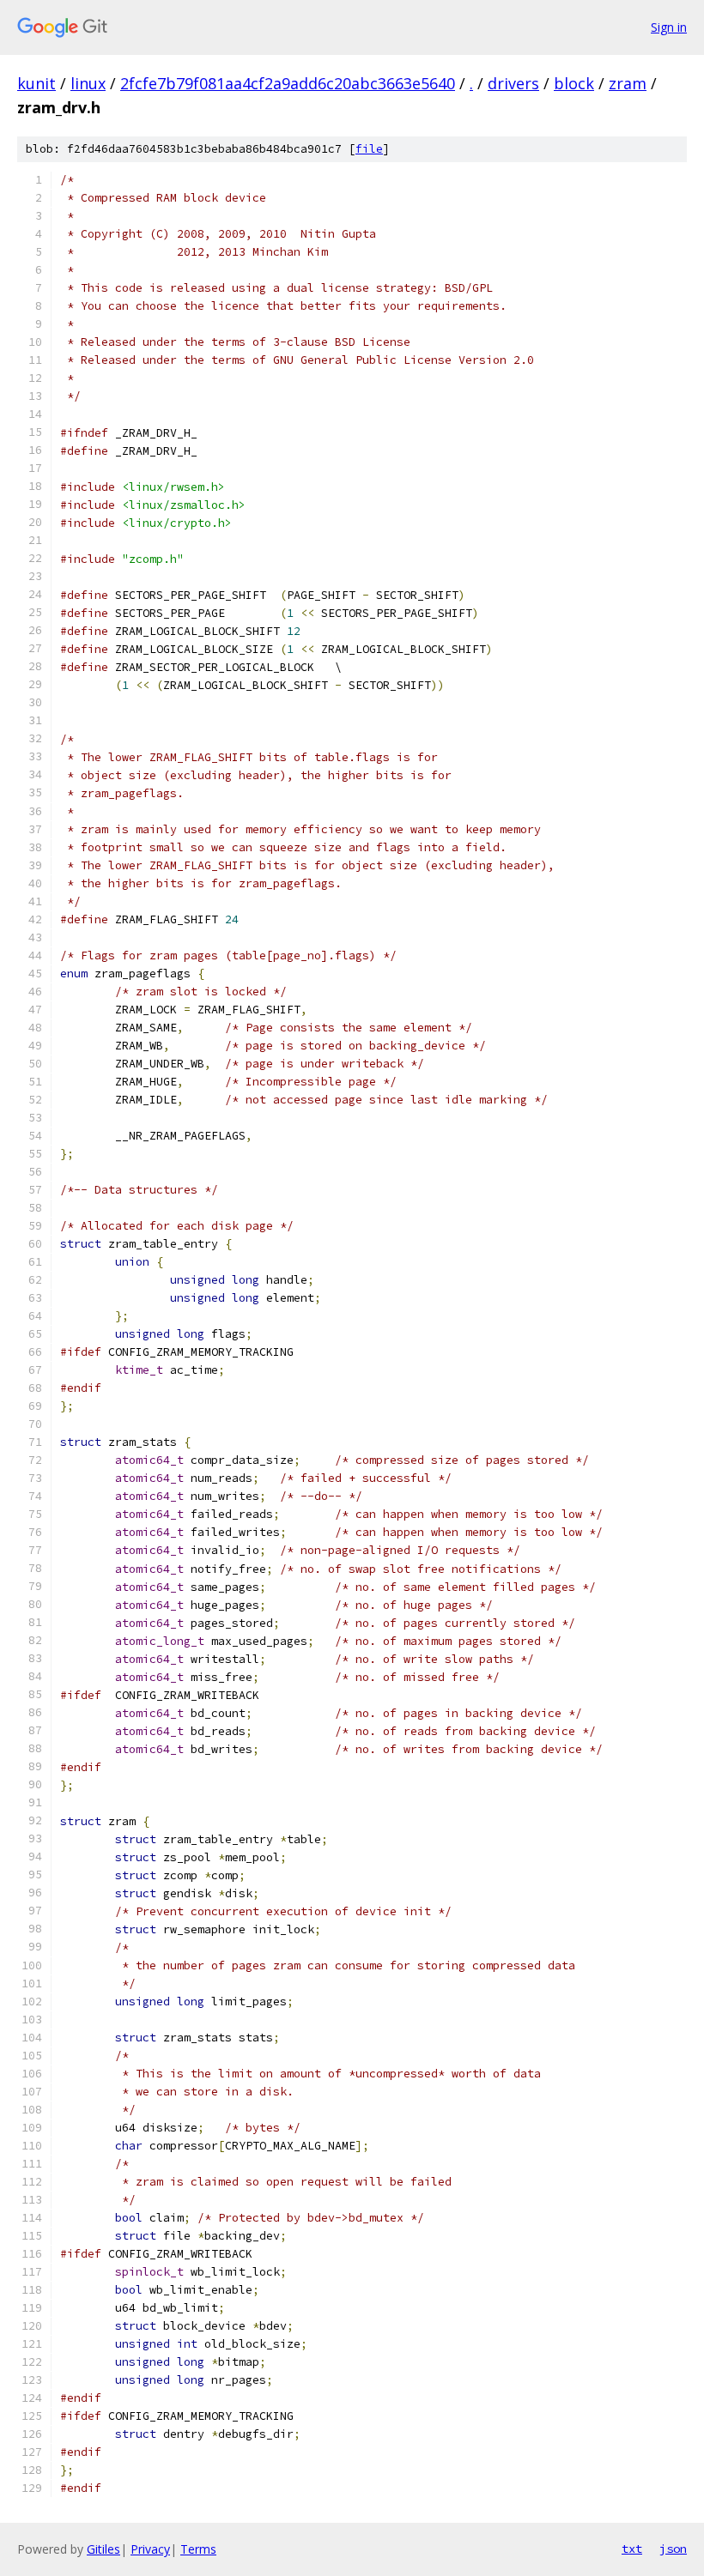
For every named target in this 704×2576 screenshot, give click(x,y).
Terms (198, 2549)
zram (628, 83)
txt (632, 2549)
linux (88, 83)
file (369, 149)
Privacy (150, 2549)
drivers (513, 83)
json (673, 2549)
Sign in (669, 27)
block (574, 83)
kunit (36, 83)
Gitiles (103, 2549)
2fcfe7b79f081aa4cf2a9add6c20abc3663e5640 (288, 83)
